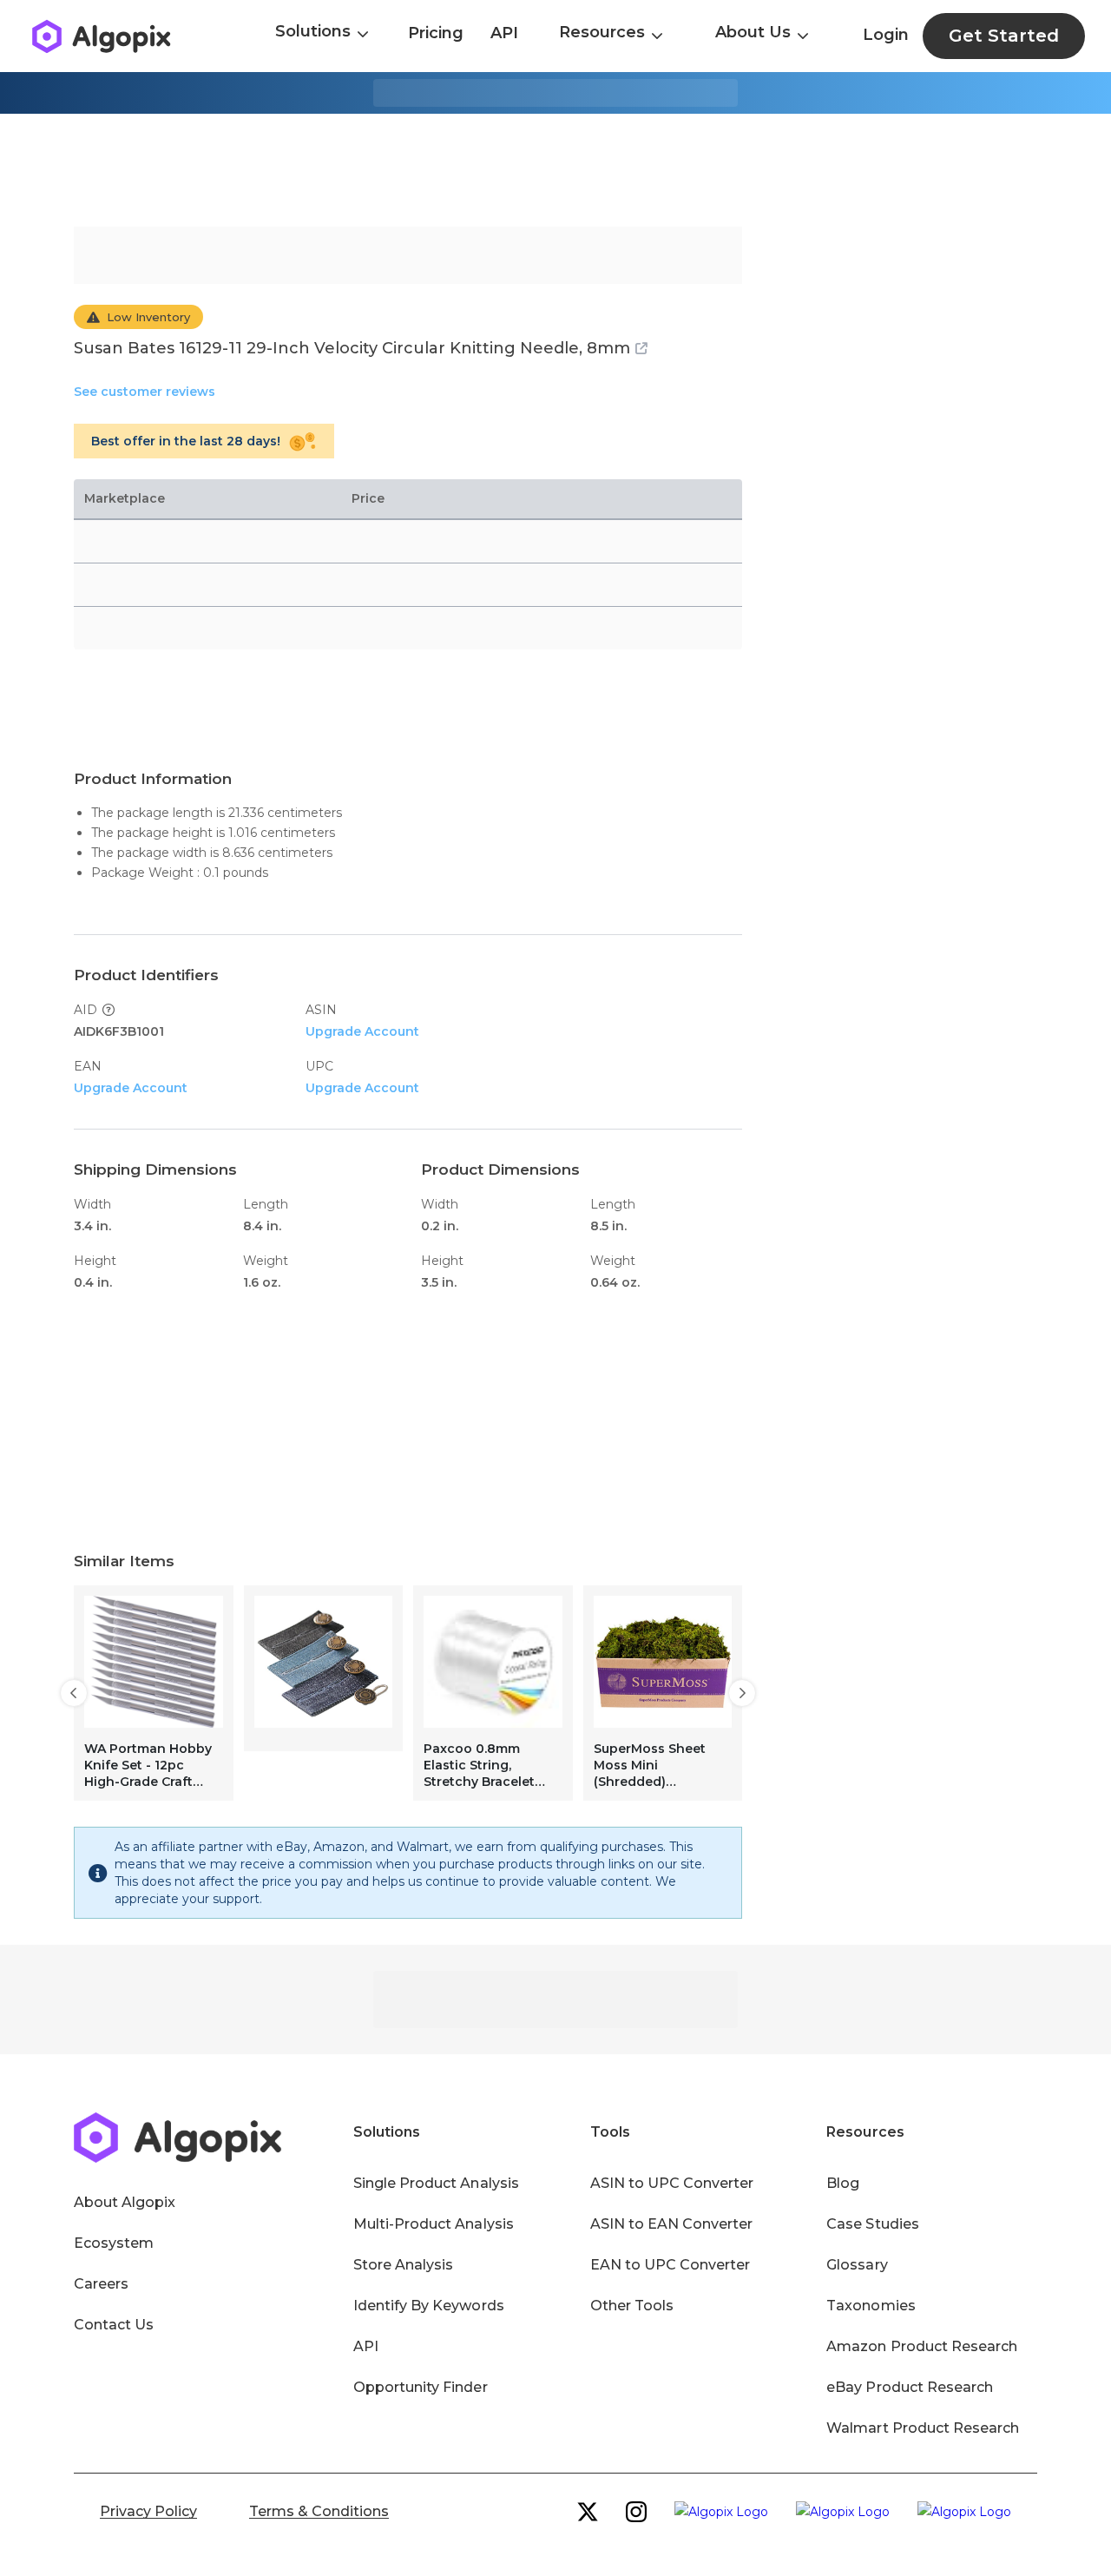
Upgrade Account (362, 1031)
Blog (843, 2183)
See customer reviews (145, 392)
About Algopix (125, 2202)
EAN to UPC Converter (671, 2265)
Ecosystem (114, 2243)
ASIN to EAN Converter (672, 2224)
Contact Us (114, 2325)
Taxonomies (871, 2306)
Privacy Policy (148, 2511)
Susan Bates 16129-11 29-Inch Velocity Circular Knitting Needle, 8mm (352, 348)
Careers (101, 2284)
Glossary (857, 2265)
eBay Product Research (910, 2387)
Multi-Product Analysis (434, 2224)
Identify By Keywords (429, 2306)
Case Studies (872, 2224)
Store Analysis (403, 2265)
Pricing (436, 33)
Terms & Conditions (319, 2511)
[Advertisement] (555, 170)
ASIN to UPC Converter (672, 2183)
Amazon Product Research (922, 2346)
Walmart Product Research (923, 2428)
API (504, 33)
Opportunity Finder (421, 2387)
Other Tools (632, 2306)
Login (886, 35)
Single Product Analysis (436, 2183)
